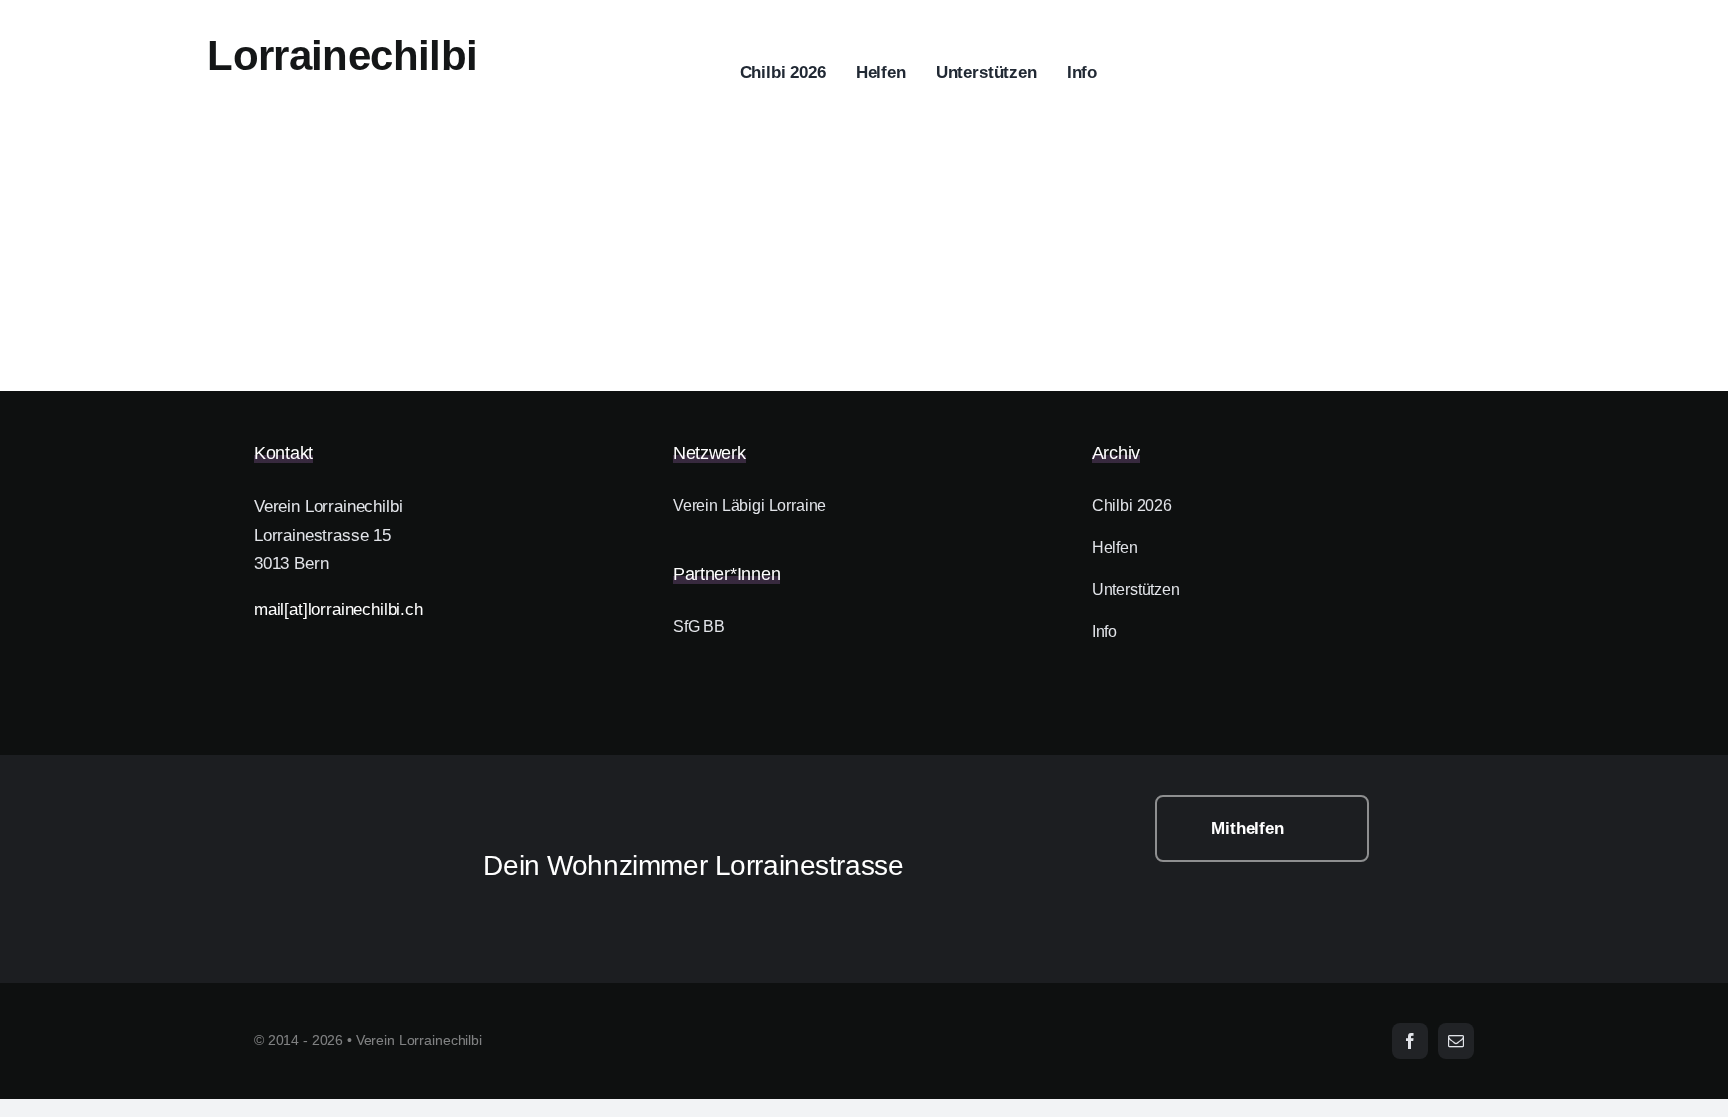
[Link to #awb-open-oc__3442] (1620, 74)
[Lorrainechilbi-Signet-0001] (340, 803)
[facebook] (1410, 1041)
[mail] (1456, 1041)
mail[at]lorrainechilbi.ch (338, 609)
